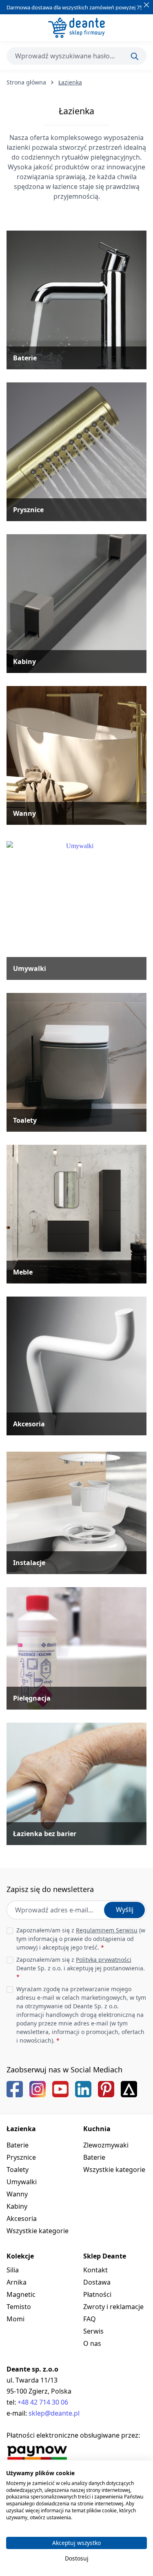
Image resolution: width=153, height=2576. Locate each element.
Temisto (19, 2307)
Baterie (18, 2145)
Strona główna (26, 82)
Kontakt (95, 2270)
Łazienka (21, 2129)
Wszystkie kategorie (38, 2231)
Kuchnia (97, 2129)
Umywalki (22, 2182)
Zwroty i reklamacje (113, 2307)
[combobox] (76, 56)
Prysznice (21, 2157)
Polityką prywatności (104, 1960)
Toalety (18, 2170)
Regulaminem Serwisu (107, 1930)
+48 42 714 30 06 (43, 2402)
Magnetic (21, 2294)
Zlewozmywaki (106, 2145)
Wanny (17, 2194)
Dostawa (97, 2282)
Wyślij (125, 1910)
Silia (13, 2270)
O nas (92, 2343)
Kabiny (17, 2206)
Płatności (97, 2294)
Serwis (93, 2331)
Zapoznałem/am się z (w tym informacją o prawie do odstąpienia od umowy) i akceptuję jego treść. (81, 1939)
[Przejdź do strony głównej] (76, 28)
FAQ (90, 2319)
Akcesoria (22, 2218)
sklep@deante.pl (54, 2413)
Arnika (17, 2282)
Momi (16, 2319)
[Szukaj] (135, 56)
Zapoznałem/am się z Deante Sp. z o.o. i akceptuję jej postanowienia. (81, 1968)
